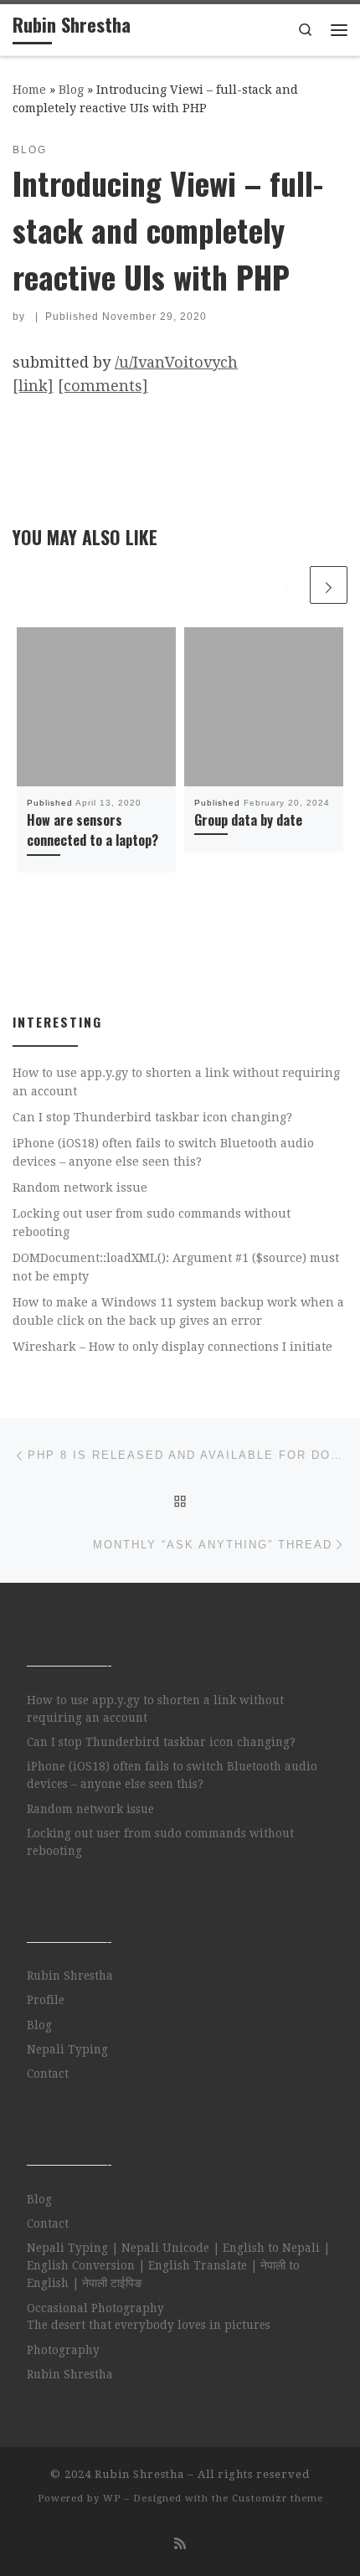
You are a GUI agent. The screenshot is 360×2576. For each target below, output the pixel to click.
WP (112, 2499)
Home (29, 90)
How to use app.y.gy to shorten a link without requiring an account (176, 1082)
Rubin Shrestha (70, 1976)
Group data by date (248, 820)
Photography (63, 2350)
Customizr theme (278, 2499)
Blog (71, 90)
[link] (33, 386)
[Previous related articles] (288, 585)
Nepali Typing (67, 2049)
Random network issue (80, 1188)
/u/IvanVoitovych (176, 362)
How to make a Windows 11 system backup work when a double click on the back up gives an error (178, 1311)
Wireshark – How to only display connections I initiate (172, 1347)
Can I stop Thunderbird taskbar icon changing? (152, 1117)
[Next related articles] (329, 585)
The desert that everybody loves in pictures (149, 2325)
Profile (46, 2000)
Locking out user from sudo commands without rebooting (152, 1223)
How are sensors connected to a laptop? (93, 830)
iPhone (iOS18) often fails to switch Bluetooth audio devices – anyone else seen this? (163, 1152)
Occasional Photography (95, 2308)
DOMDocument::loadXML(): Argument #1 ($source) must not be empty (176, 1267)
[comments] (103, 386)
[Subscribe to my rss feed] (180, 2544)
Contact (48, 2074)
